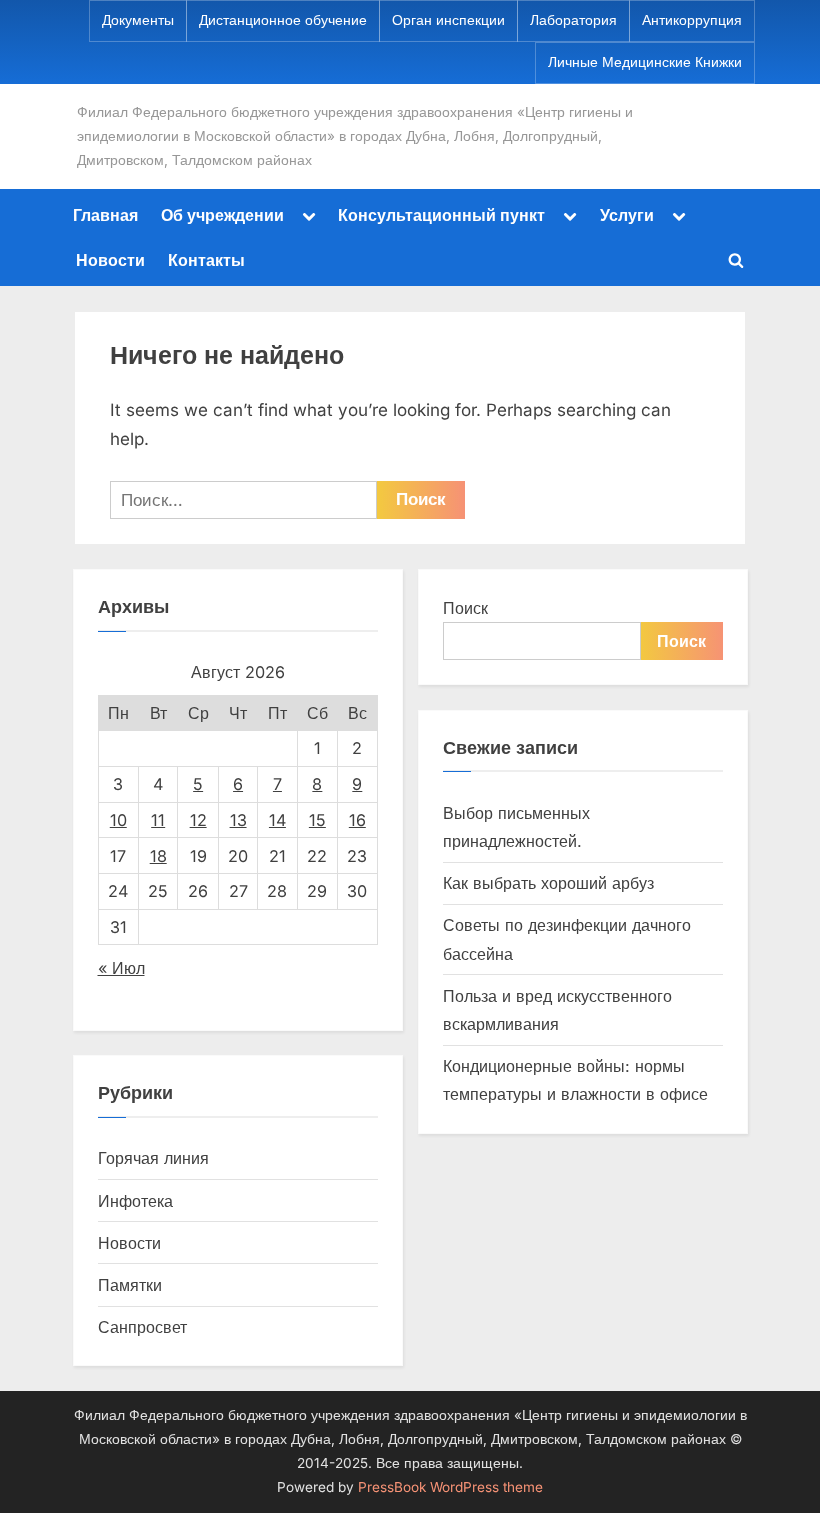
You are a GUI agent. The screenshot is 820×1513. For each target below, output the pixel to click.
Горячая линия (153, 1158)
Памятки (130, 1285)
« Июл (121, 968)
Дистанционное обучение (283, 20)
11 (158, 820)
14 (277, 820)
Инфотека (135, 1201)
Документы (138, 20)
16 (357, 820)
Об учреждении (222, 215)
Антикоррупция (692, 20)
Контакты (206, 260)
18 (158, 856)
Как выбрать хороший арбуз (548, 883)
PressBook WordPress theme (450, 1487)
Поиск (465, 608)
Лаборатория (573, 20)
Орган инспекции (448, 20)
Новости (110, 260)
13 (238, 820)
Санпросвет (142, 1327)
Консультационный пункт (441, 215)
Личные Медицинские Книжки (645, 62)
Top (772, 1465)
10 (118, 820)
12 (198, 820)
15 (317, 820)
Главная (105, 215)
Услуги (627, 215)
